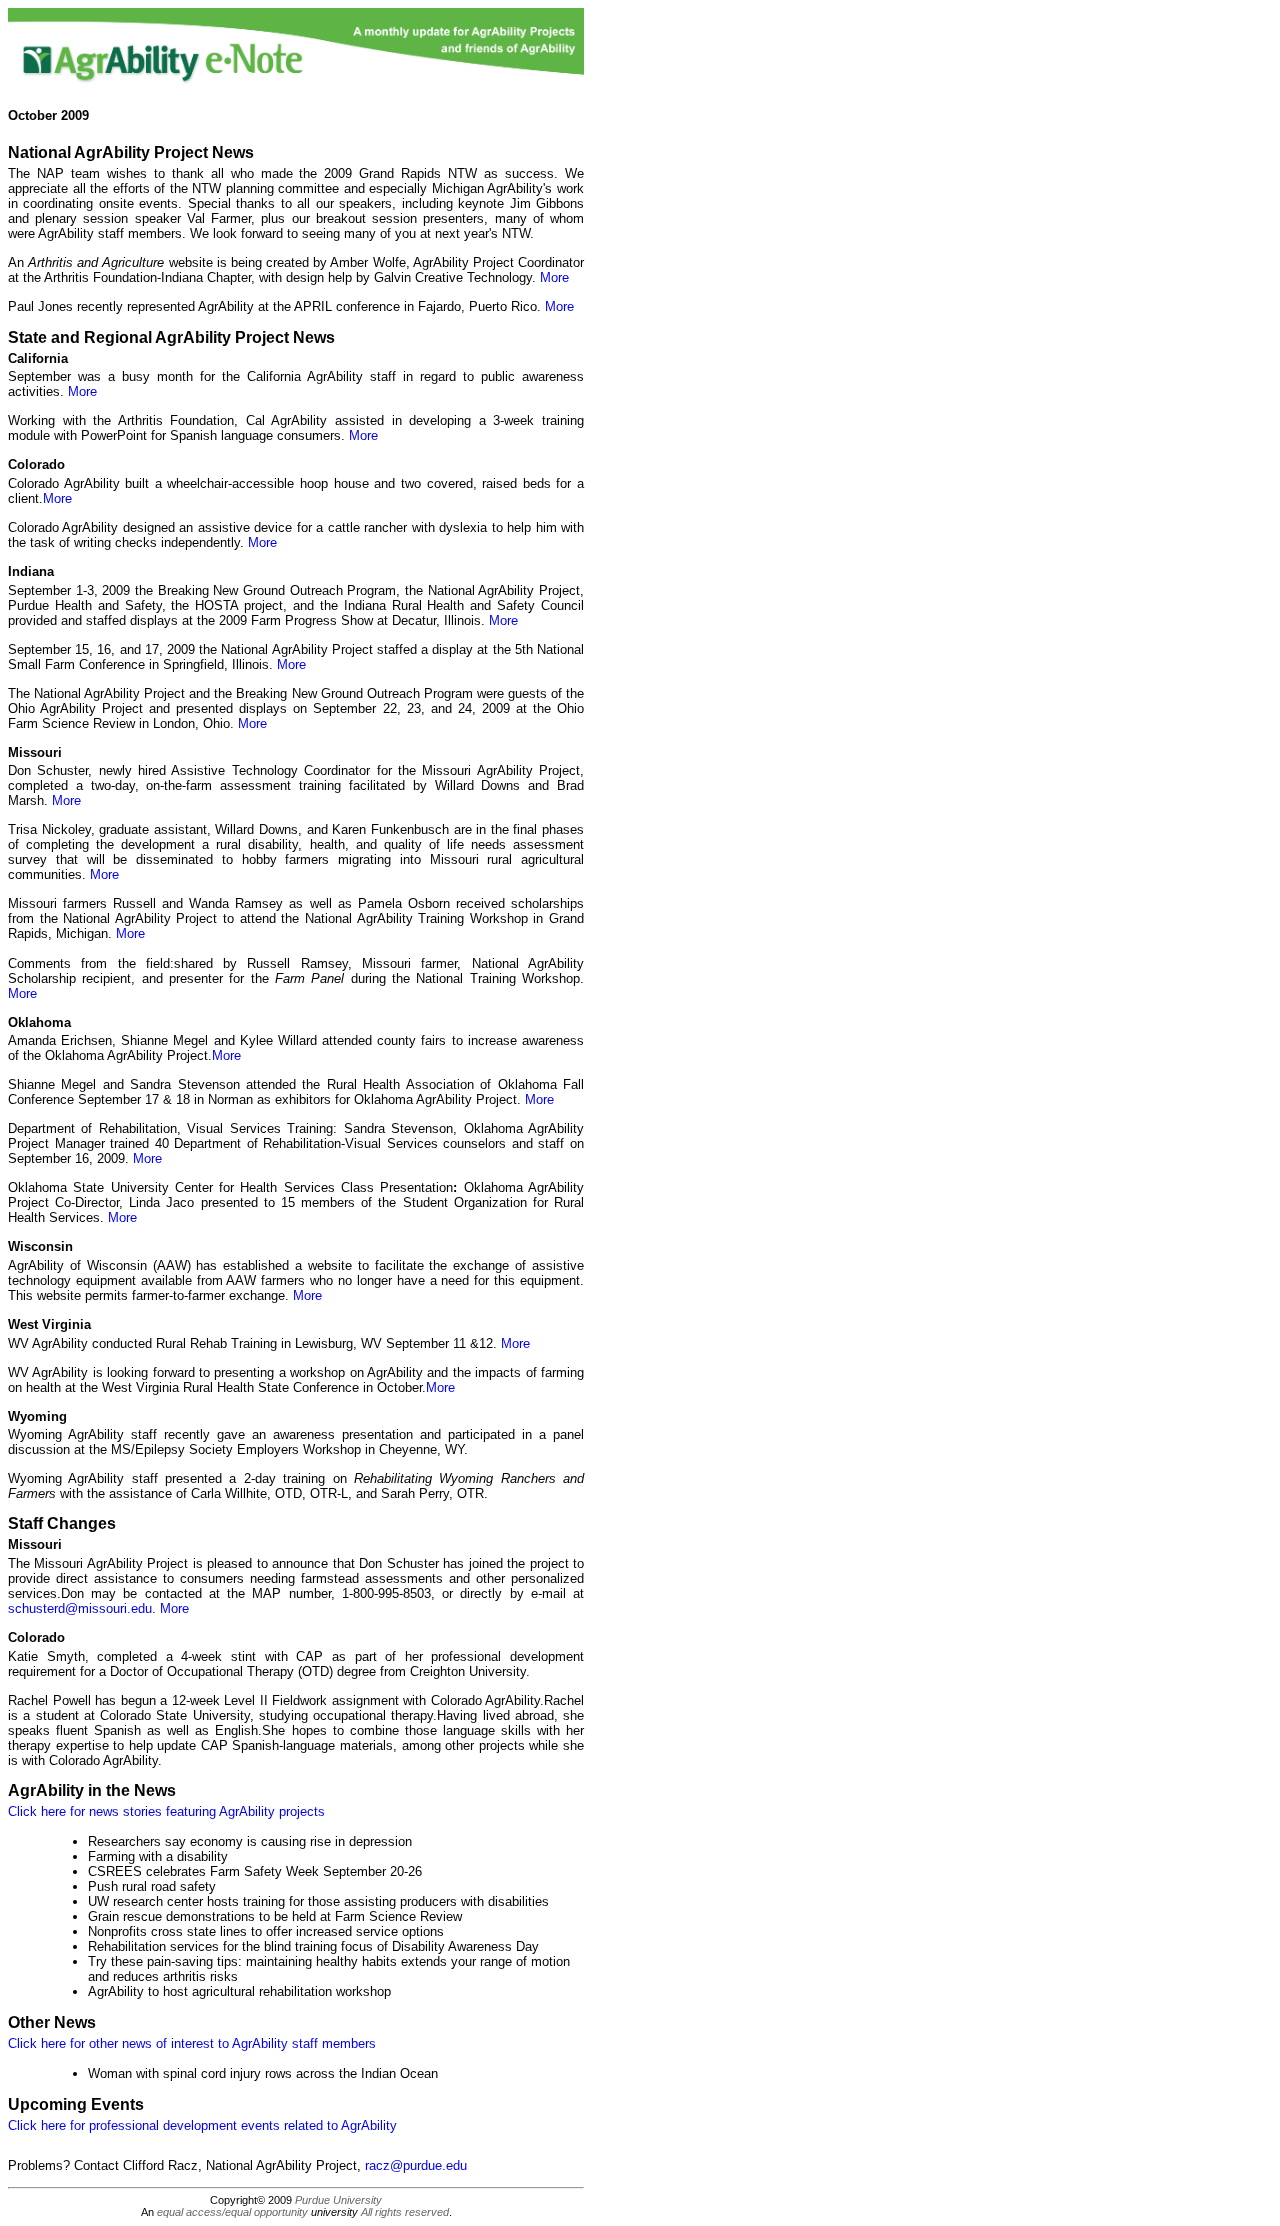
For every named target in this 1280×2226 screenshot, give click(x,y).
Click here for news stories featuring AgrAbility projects (166, 1811)
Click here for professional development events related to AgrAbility (202, 2125)
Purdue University (338, 2200)
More (554, 277)
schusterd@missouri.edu (80, 1608)
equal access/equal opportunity (232, 2212)
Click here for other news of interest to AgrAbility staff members (192, 2043)
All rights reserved (405, 2212)
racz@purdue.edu (416, 2165)
